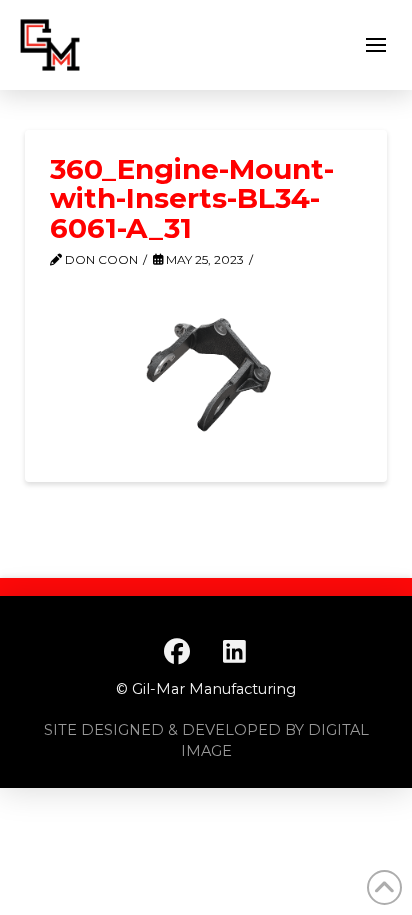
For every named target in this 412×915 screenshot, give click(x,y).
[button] (376, 45)
